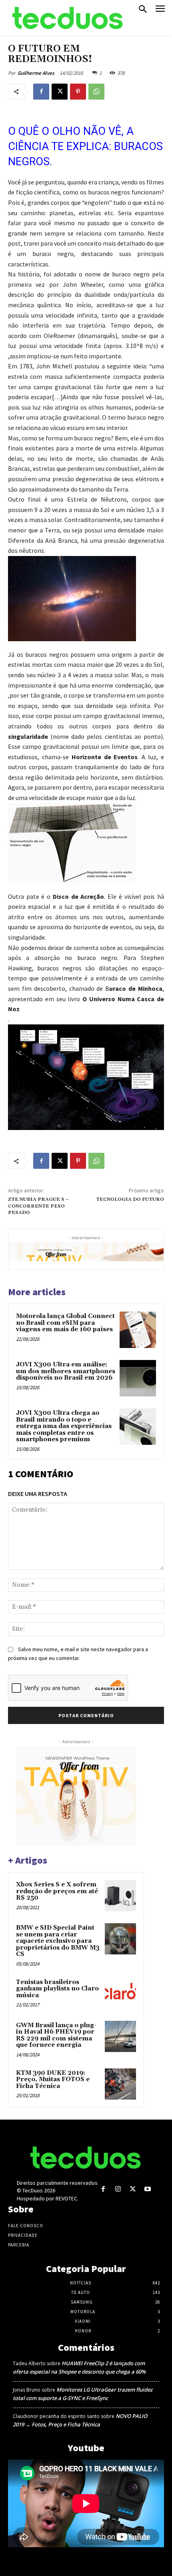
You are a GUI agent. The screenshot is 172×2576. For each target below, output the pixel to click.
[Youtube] (148, 2189)
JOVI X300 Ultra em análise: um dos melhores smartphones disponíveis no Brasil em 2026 (66, 1371)
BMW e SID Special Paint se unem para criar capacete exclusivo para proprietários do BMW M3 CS (58, 1941)
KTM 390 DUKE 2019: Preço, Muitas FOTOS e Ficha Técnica (53, 2080)
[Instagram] (118, 2189)
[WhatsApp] (96, 92)
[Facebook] (41, 92)
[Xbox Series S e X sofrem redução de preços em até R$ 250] (120, 1896)
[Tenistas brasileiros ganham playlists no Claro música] (120, 1993)
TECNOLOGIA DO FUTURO (130, 1199)
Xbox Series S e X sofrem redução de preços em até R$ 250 (57, 1891)
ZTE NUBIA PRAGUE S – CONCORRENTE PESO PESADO (38, 1206)
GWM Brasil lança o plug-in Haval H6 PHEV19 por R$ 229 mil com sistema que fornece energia (56, 2035)
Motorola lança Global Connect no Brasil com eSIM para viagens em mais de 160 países (65, 1323)
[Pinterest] (78, 92)
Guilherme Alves (36, 73)
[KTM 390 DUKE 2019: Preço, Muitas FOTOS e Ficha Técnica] (120, 2084)
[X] (60, 92)
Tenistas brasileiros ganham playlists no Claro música (57, 1989)
